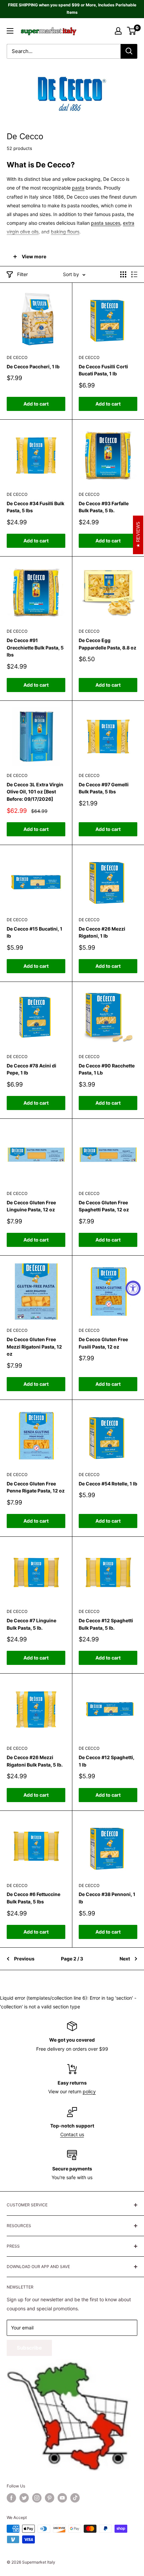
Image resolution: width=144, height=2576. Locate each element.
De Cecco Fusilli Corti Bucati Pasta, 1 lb (103, 370)
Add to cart (36, 404)
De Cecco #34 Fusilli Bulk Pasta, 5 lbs (35, 507)
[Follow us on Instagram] (37, 2498)
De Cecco (17, 357)
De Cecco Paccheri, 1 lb (33, 366)
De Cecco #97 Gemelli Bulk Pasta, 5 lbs (104, 788)
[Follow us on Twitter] (24, 2498)
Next (125, 1959)
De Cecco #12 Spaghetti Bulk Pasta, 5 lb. (106, 1624)
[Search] (129, 51)
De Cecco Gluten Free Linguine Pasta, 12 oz (31, 1206)
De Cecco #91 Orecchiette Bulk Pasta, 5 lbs (35, 647)
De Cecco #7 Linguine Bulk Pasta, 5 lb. (31, 1624)
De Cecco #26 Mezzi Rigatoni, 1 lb (102, 932)
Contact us (72, 2134)
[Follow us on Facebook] (11, 2498)
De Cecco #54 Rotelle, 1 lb (108, 1484)
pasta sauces (106, 223)
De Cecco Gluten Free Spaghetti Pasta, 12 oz (104, 1206)
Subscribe (29, 2348)
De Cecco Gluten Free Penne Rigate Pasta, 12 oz (36, 1487)
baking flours (65, 232)
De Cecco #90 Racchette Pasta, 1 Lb (107, 1069)
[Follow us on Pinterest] (50, 2498)
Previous (24, 1959)
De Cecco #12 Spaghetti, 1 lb (106, 1761)
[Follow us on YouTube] (62, 2498)
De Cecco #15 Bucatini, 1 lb (34, 932)
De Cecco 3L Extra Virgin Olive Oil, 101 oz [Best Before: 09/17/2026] (35, 792)
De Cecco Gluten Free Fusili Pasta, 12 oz (103, 1343)
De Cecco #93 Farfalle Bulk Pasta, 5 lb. (104, 507)
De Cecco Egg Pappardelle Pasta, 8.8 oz (107, 644)
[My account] (118, 31)
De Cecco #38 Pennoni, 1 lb (107, 1898)
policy (89, 2091)
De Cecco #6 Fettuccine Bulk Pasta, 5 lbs (33, 1898)
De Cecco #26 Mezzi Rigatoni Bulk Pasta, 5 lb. (35, 1761)
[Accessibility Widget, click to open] (133, 1288)
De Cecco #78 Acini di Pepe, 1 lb (31, 1069)
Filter (22, 274)
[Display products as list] (134, 274)
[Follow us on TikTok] (75, 2498)
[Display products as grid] (123, 274)
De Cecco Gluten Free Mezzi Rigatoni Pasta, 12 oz (34, 1347)
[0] (132, 31)
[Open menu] (10, 31)
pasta (78, 188)
